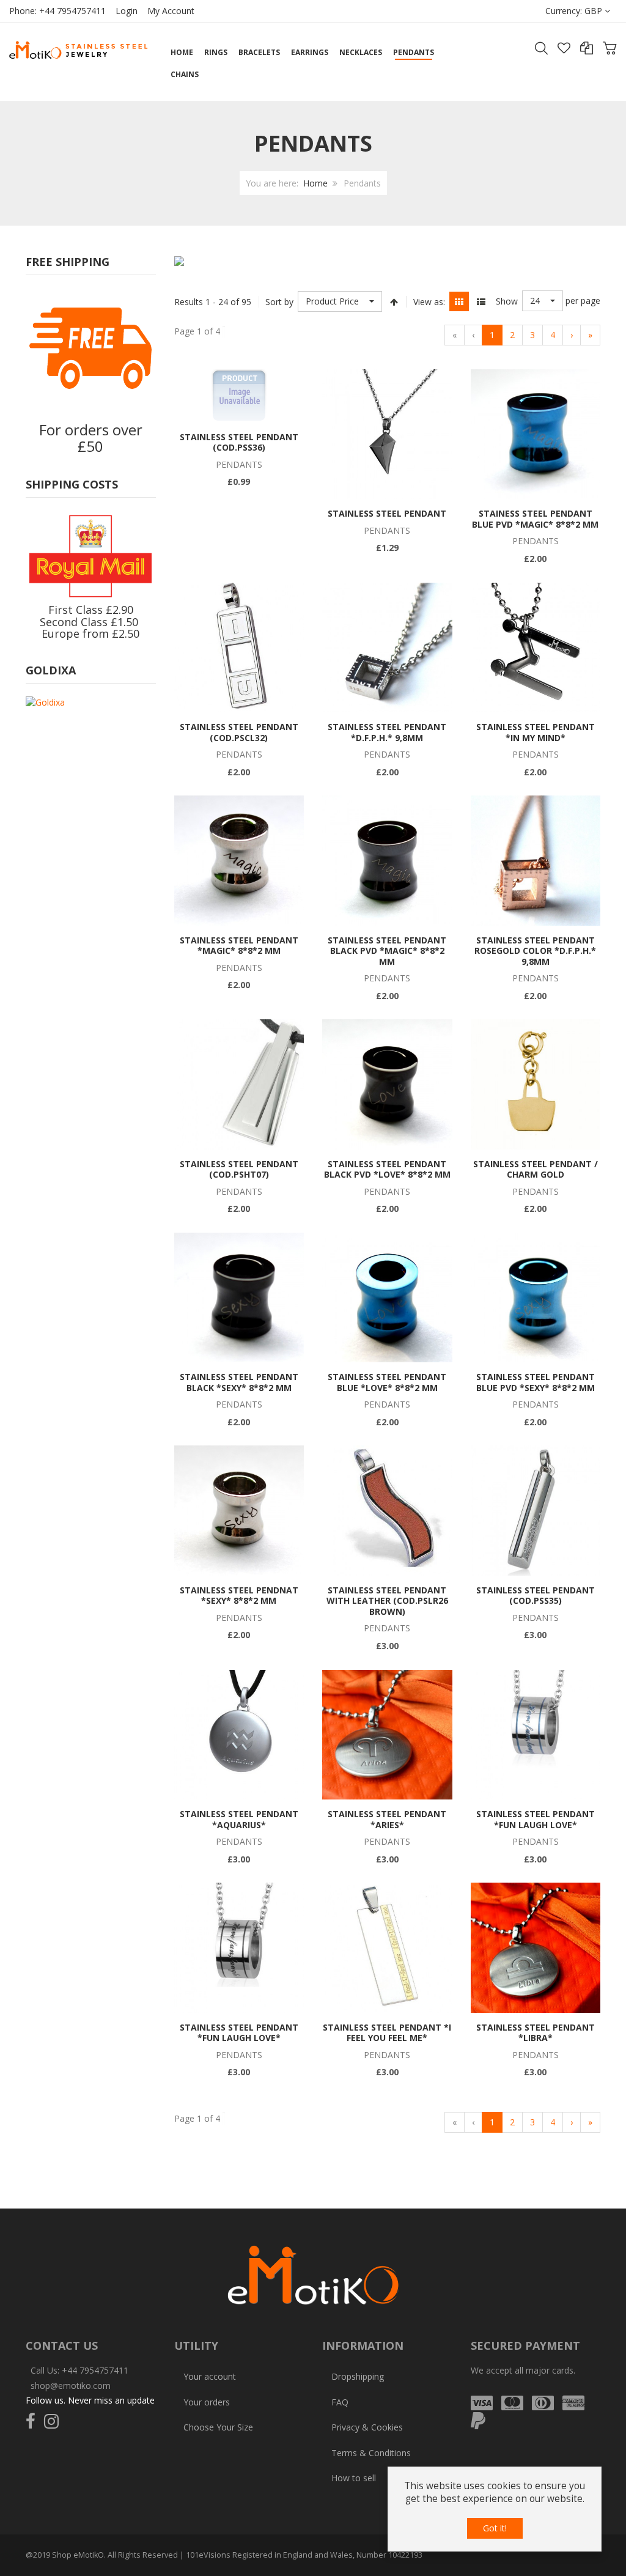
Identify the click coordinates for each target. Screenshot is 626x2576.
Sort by (279, 302)
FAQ (340, 2402)
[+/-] (394, 301)
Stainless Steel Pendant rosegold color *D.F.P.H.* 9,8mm (535, 951)
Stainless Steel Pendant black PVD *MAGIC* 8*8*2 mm (387, 951)
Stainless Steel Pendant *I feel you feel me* (387, 2033)
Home (315, 183)
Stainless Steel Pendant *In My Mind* (536, 732)
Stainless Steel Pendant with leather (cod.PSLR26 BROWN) (387, 1601)
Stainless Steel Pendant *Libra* (536, 2033)
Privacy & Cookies (367, 2427)
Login (127, 11)
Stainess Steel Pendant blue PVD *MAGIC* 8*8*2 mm (535, 519)
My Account (171, 11)
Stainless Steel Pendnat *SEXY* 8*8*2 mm (239, 1596)
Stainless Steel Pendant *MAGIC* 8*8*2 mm (239, 946)
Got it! (495, 2528)
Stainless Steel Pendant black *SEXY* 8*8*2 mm (239, 1382)
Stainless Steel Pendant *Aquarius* (239, 1819)
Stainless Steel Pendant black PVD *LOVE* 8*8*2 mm (387, 1169)
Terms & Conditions (371, 2453)
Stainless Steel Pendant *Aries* (387, 1819)
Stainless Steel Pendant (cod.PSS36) (239, 442)
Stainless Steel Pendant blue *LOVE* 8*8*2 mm (387, 1382)
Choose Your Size (218, 2427)
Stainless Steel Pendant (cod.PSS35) (536, 1596)
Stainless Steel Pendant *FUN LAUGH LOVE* (536, 1819)
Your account (210, 2376)
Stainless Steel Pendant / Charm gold (536, 1169)
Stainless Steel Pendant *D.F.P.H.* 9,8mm (387, 732)
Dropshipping (358, 2376)
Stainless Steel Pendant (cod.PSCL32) (239, 732)
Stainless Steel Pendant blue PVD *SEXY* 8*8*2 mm (536, 1382)
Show (507, 301)
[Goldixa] (45, 702)
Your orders (207, 2402)
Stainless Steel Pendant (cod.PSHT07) (239, 1169)
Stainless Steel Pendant (387, 513)
